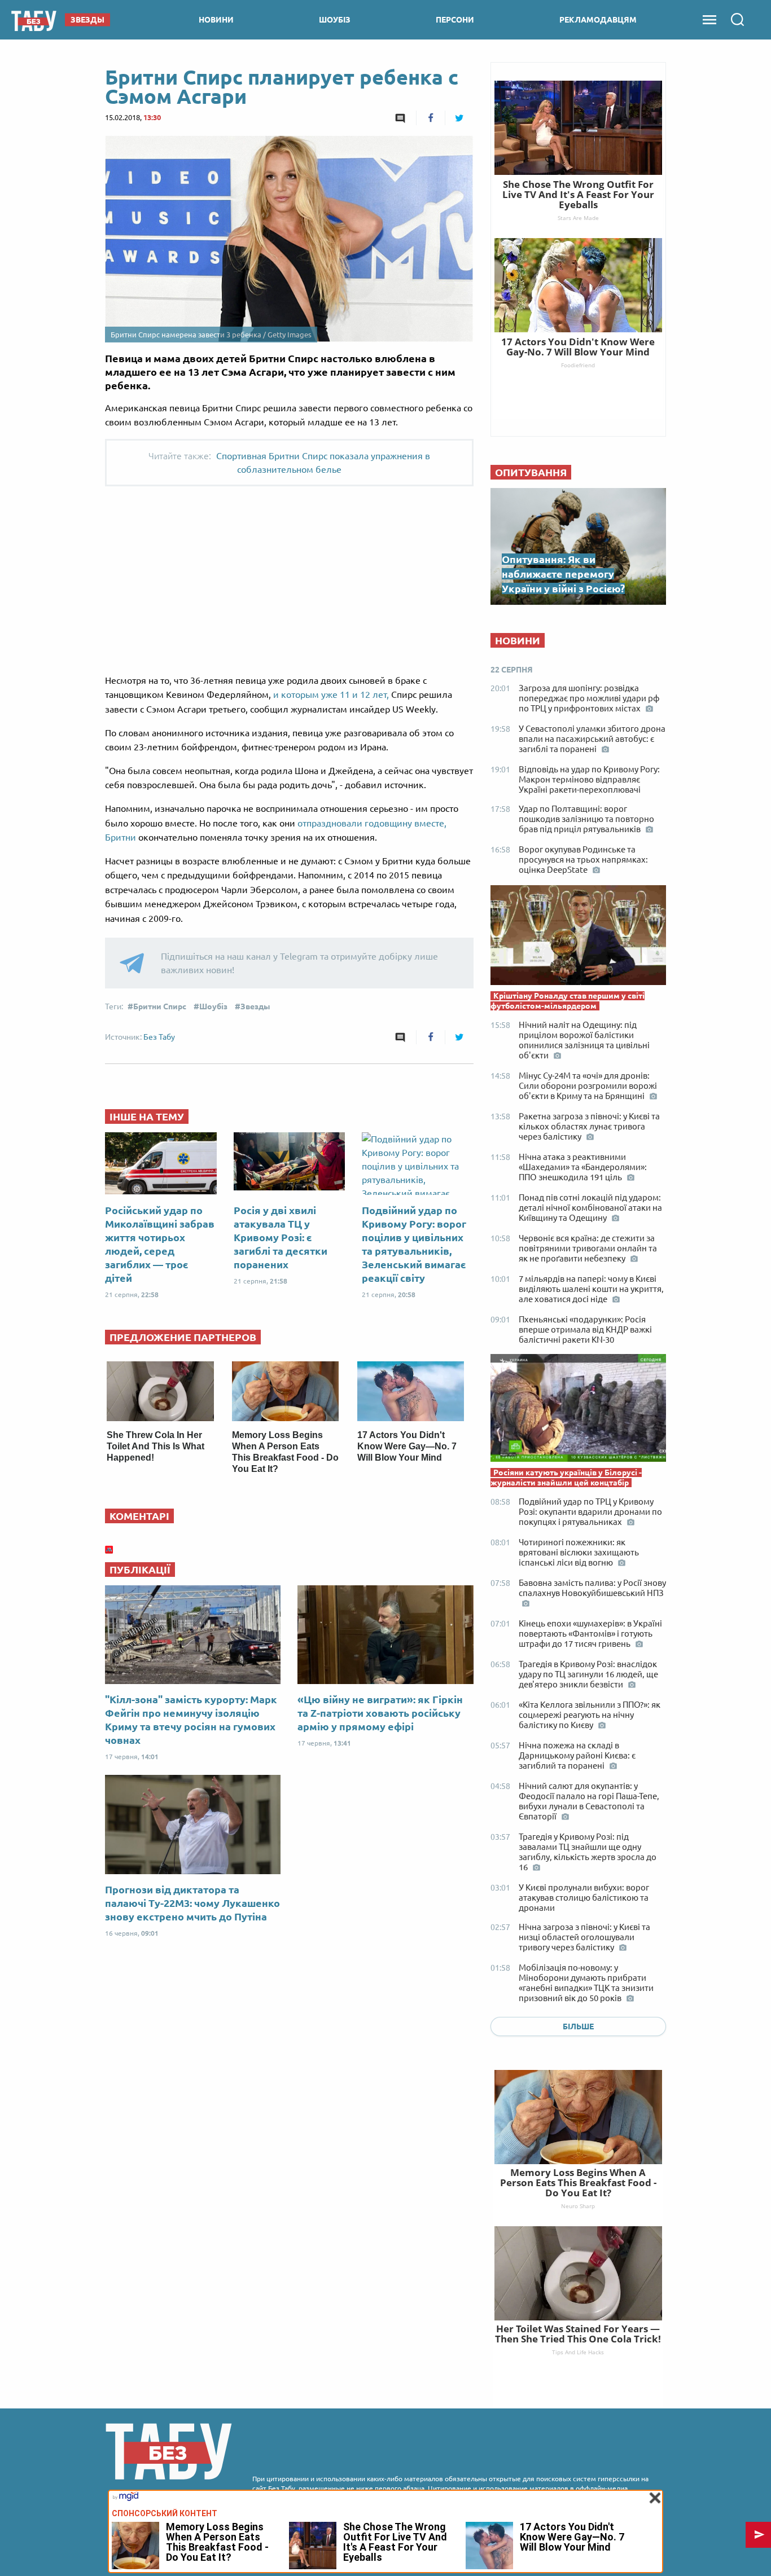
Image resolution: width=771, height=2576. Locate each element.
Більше (578, 2026)
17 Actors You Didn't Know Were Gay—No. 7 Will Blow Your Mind (407, 1446)
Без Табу (159, 1037)
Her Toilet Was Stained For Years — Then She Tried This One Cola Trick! (578, 2334)
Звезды (255, 1006)
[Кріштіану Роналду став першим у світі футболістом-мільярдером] (578, 938)
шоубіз (335, 20)
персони (455, 20)
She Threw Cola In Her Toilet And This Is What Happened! (155, 1446)
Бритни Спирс (160, 1006)
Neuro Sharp (578, 2206)
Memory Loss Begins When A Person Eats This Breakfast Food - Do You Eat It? (578, 2182)
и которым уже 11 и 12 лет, (331, 694)
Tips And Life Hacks (578, 2352)
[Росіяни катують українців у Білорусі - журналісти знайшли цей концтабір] (578, 1411)
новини (216, 20)
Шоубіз (213, 1006)
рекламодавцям (598, 20)
